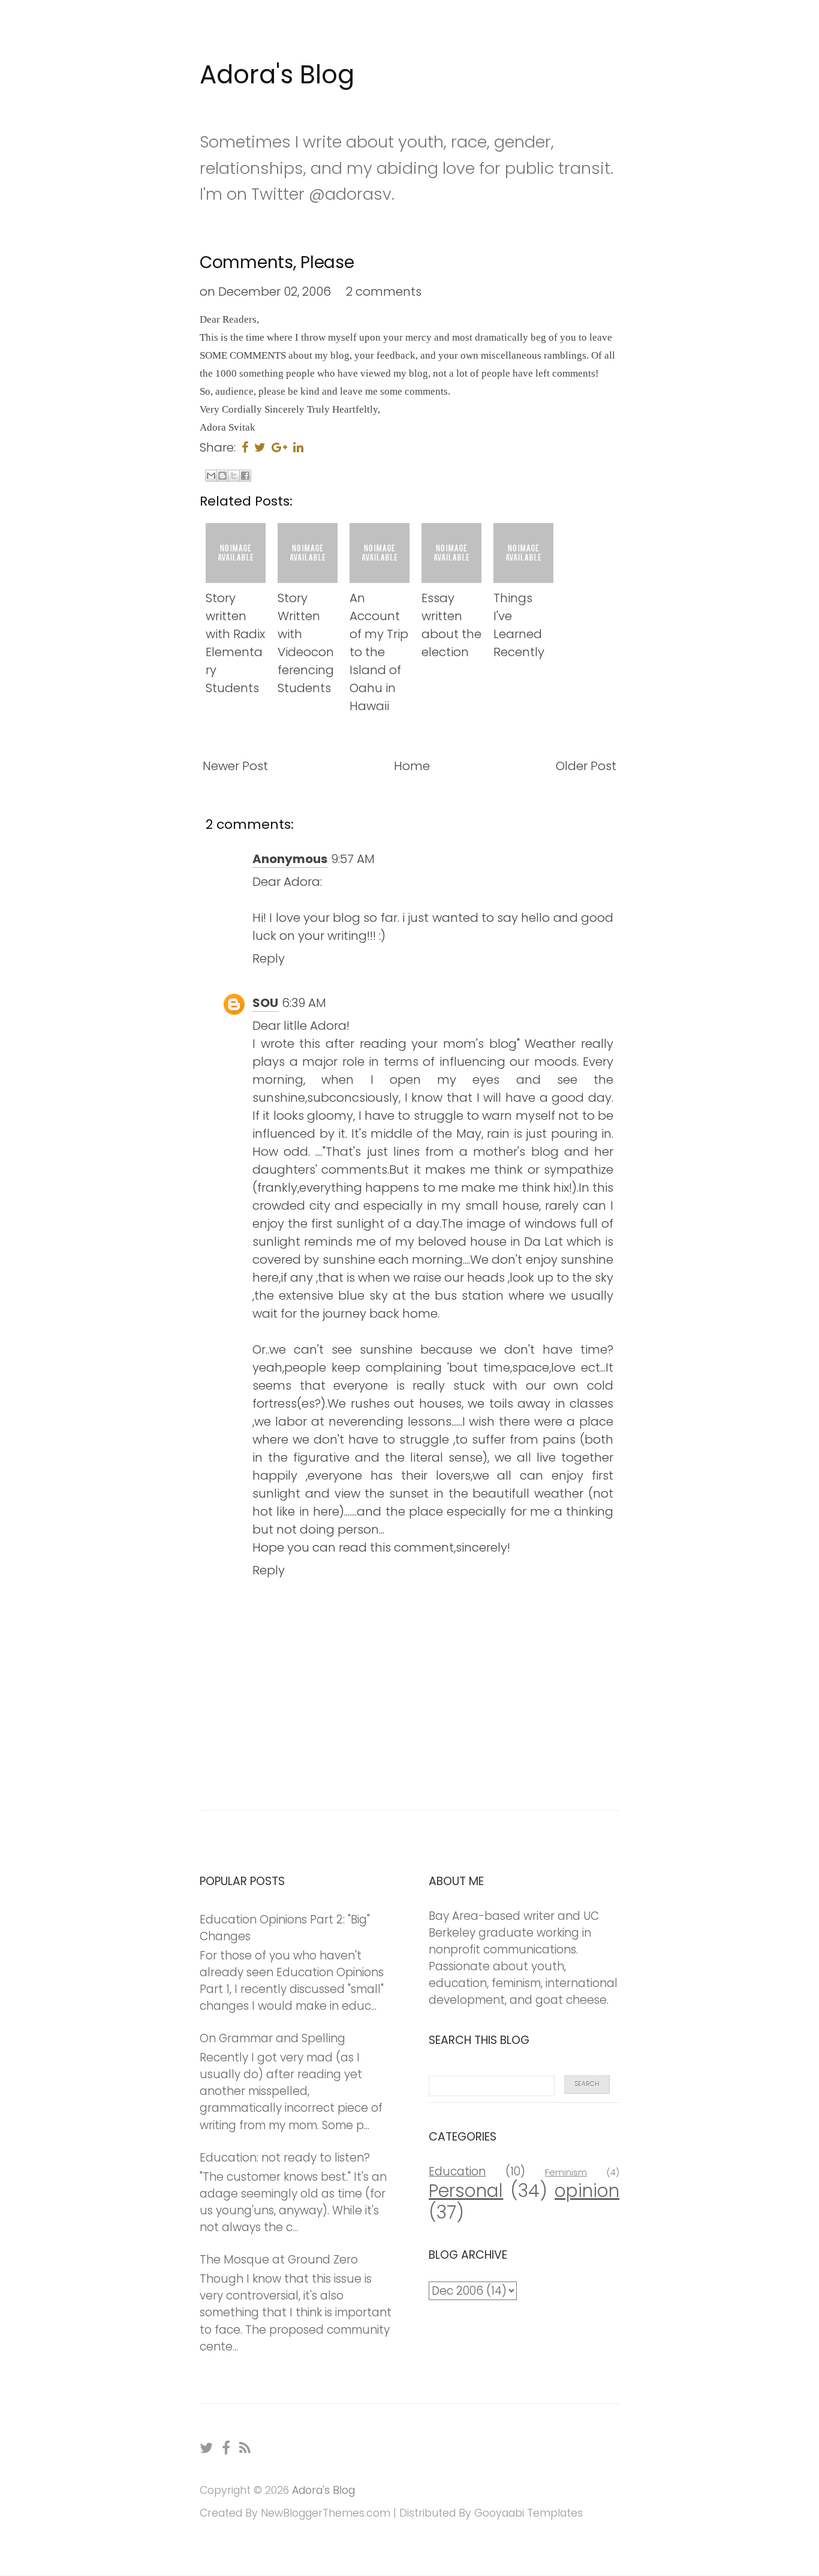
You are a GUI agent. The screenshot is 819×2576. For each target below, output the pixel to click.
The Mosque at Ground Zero (279, 2260)
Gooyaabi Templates (529, 2513)
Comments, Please (277, 262)
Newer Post (235, 766)
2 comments (384, 291)
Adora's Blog (277, 75)
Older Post (586, 766)
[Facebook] (227, 2448)
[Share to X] (234, 476)
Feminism (566, 2172)
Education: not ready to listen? (285, 2158)
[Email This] (211, 476)
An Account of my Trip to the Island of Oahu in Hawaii (379, 652)
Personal (466, 2191)
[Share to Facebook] (245, 476)
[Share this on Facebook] (245, 447)
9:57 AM (353, 859)
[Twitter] (207, 2448)
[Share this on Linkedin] (298, 447)
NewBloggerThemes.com (326, 2513)
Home (412, 766)
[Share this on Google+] (279, 447)
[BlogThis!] (222, 476)
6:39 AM (304, 1003)
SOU (265, 1003)
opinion (587, 2191)
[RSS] (246, 2448)
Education (457, 2171)
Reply (269, 958)
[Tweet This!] (260, 447)
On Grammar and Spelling (273, 2038)
